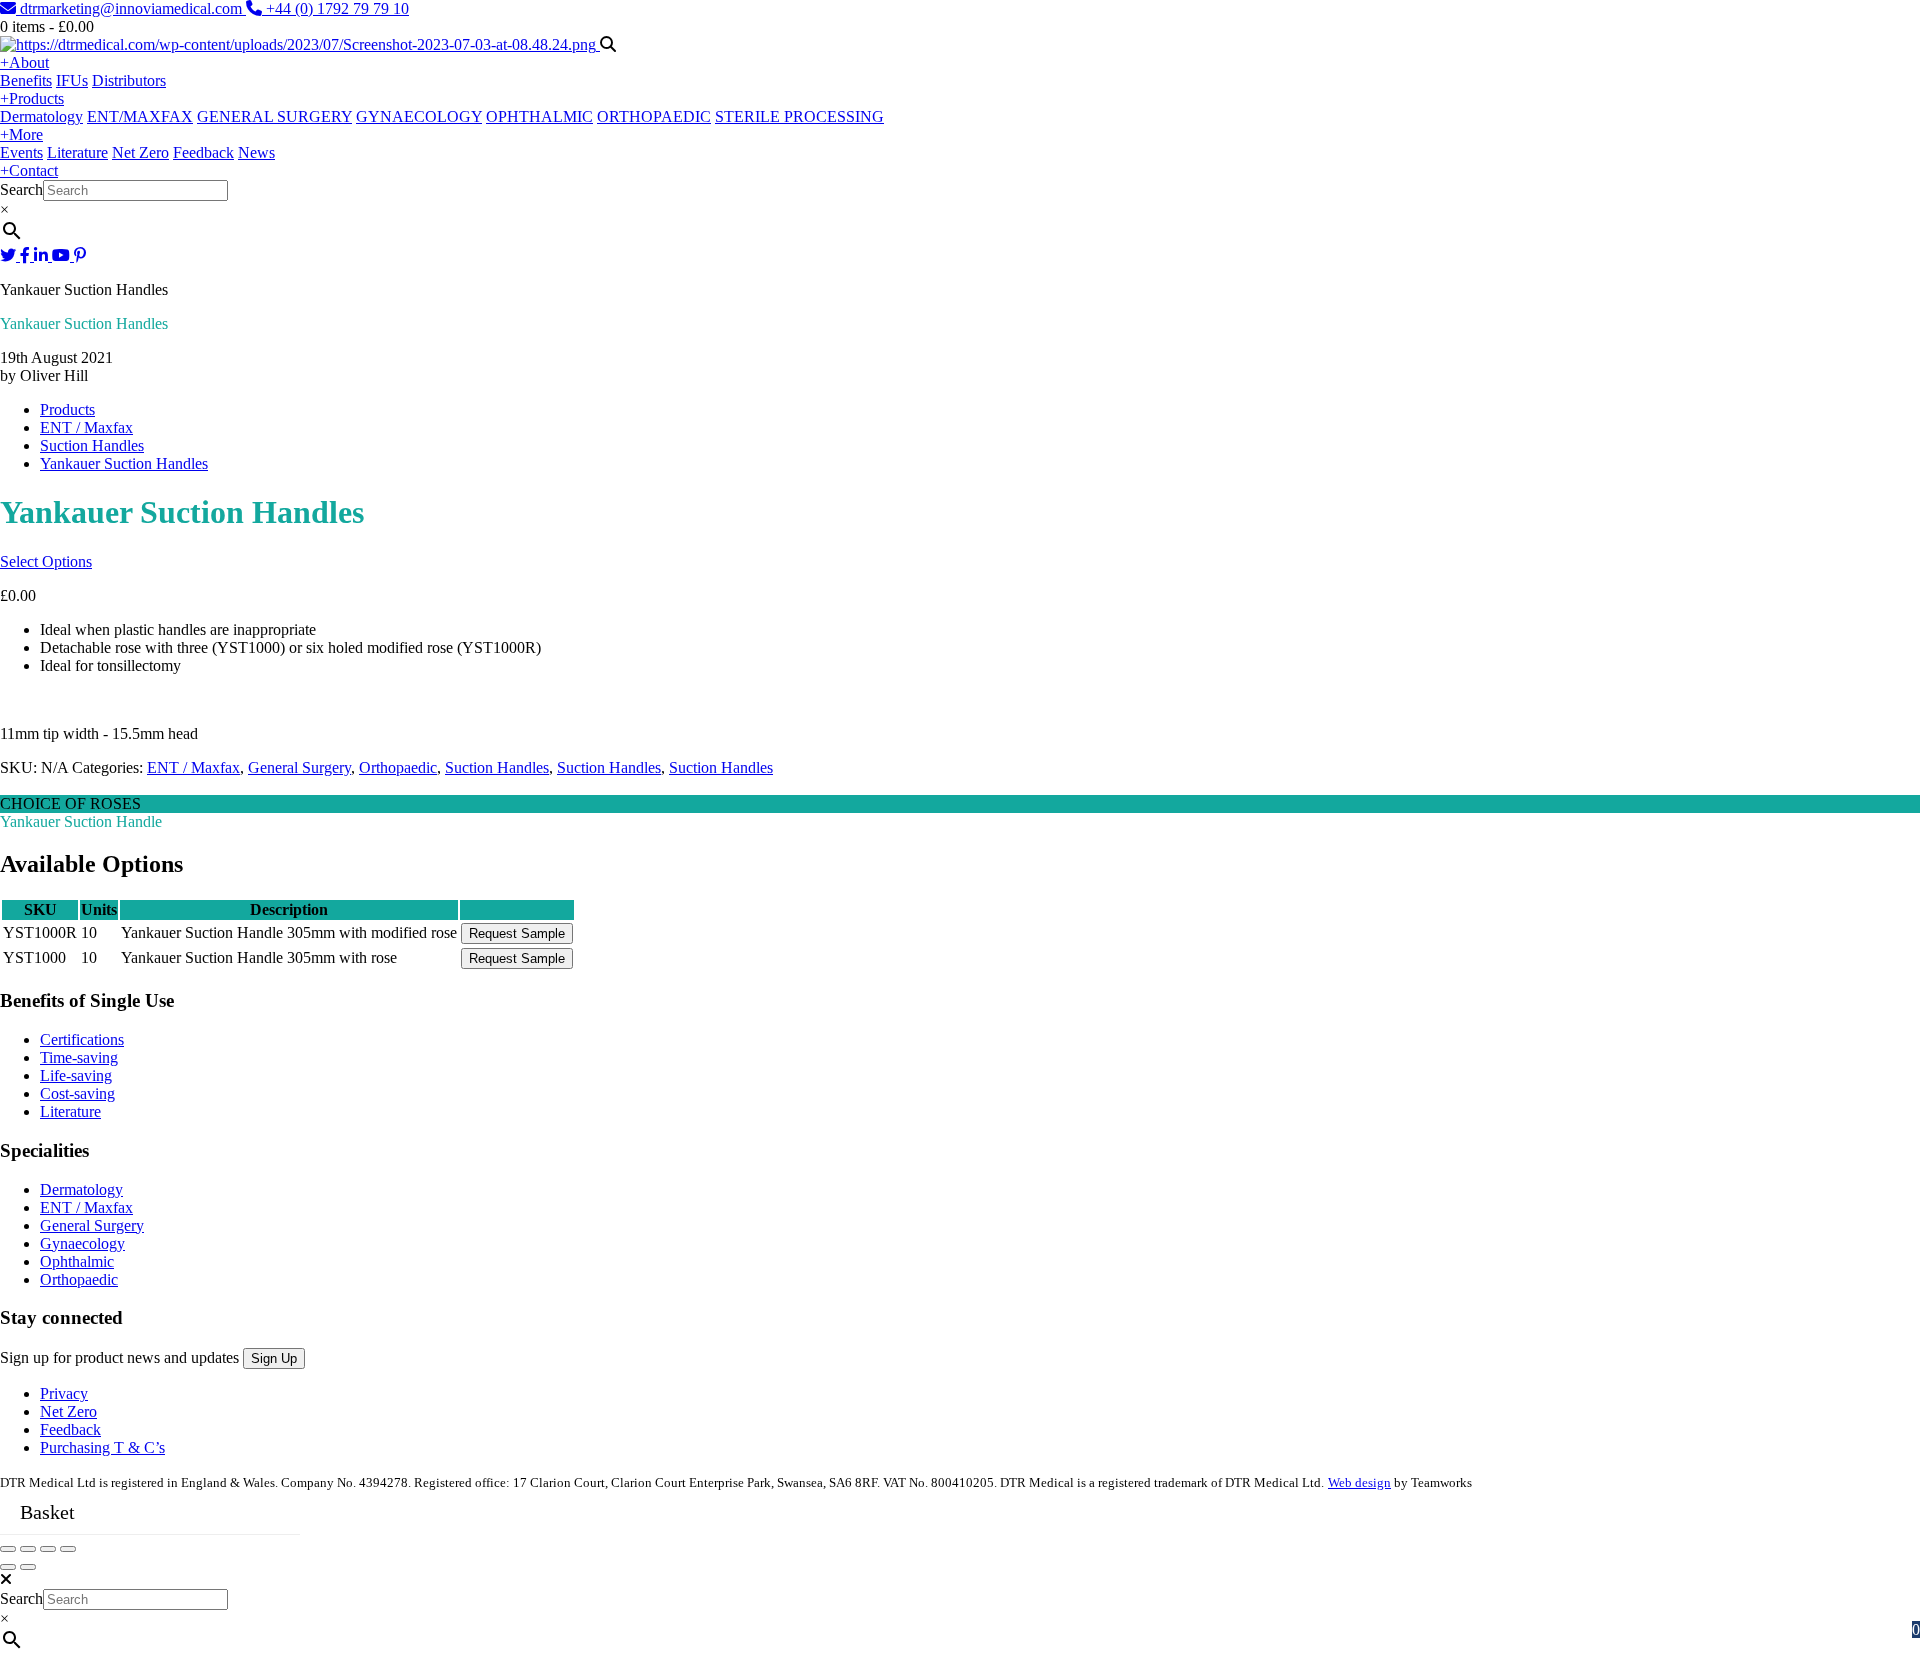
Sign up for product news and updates (121, 1357)
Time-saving (79, 1057)
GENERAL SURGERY (274, 116)
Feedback (203, 152)
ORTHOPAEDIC (654, 116)
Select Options (46, 561)
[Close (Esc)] (8, 1549)
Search (21, 189)
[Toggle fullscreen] (48, 1549)
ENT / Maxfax (86, 427)
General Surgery (299, 767)
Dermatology (41, 116)
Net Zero (140, 152)
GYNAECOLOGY (419, 116)
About (24, 62)
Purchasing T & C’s (102, 1447)
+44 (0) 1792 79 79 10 (335, 8)
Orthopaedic (398, 767)
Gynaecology (82, 1243)
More (21, 134)
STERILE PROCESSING (799, 116)
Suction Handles (92, 445)
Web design (1359, 1482)
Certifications (82, 1039)
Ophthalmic (77, 1261)
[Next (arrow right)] (28, 1567)
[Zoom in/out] (68, 1549)
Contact (29, 170)
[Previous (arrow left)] (8, 1567)
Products (32, 98)
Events (21, 152)
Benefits (26, 80)
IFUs (72, 80)
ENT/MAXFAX (140, 116)
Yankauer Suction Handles (124, 463)
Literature (77, 152)
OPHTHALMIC (539, 116)
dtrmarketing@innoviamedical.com (131, 8)
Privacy (64, 1393)
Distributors (129, 80)
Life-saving (76, 1075)
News (256, 152)
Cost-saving (77, 1093)
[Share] (28, 1549)
